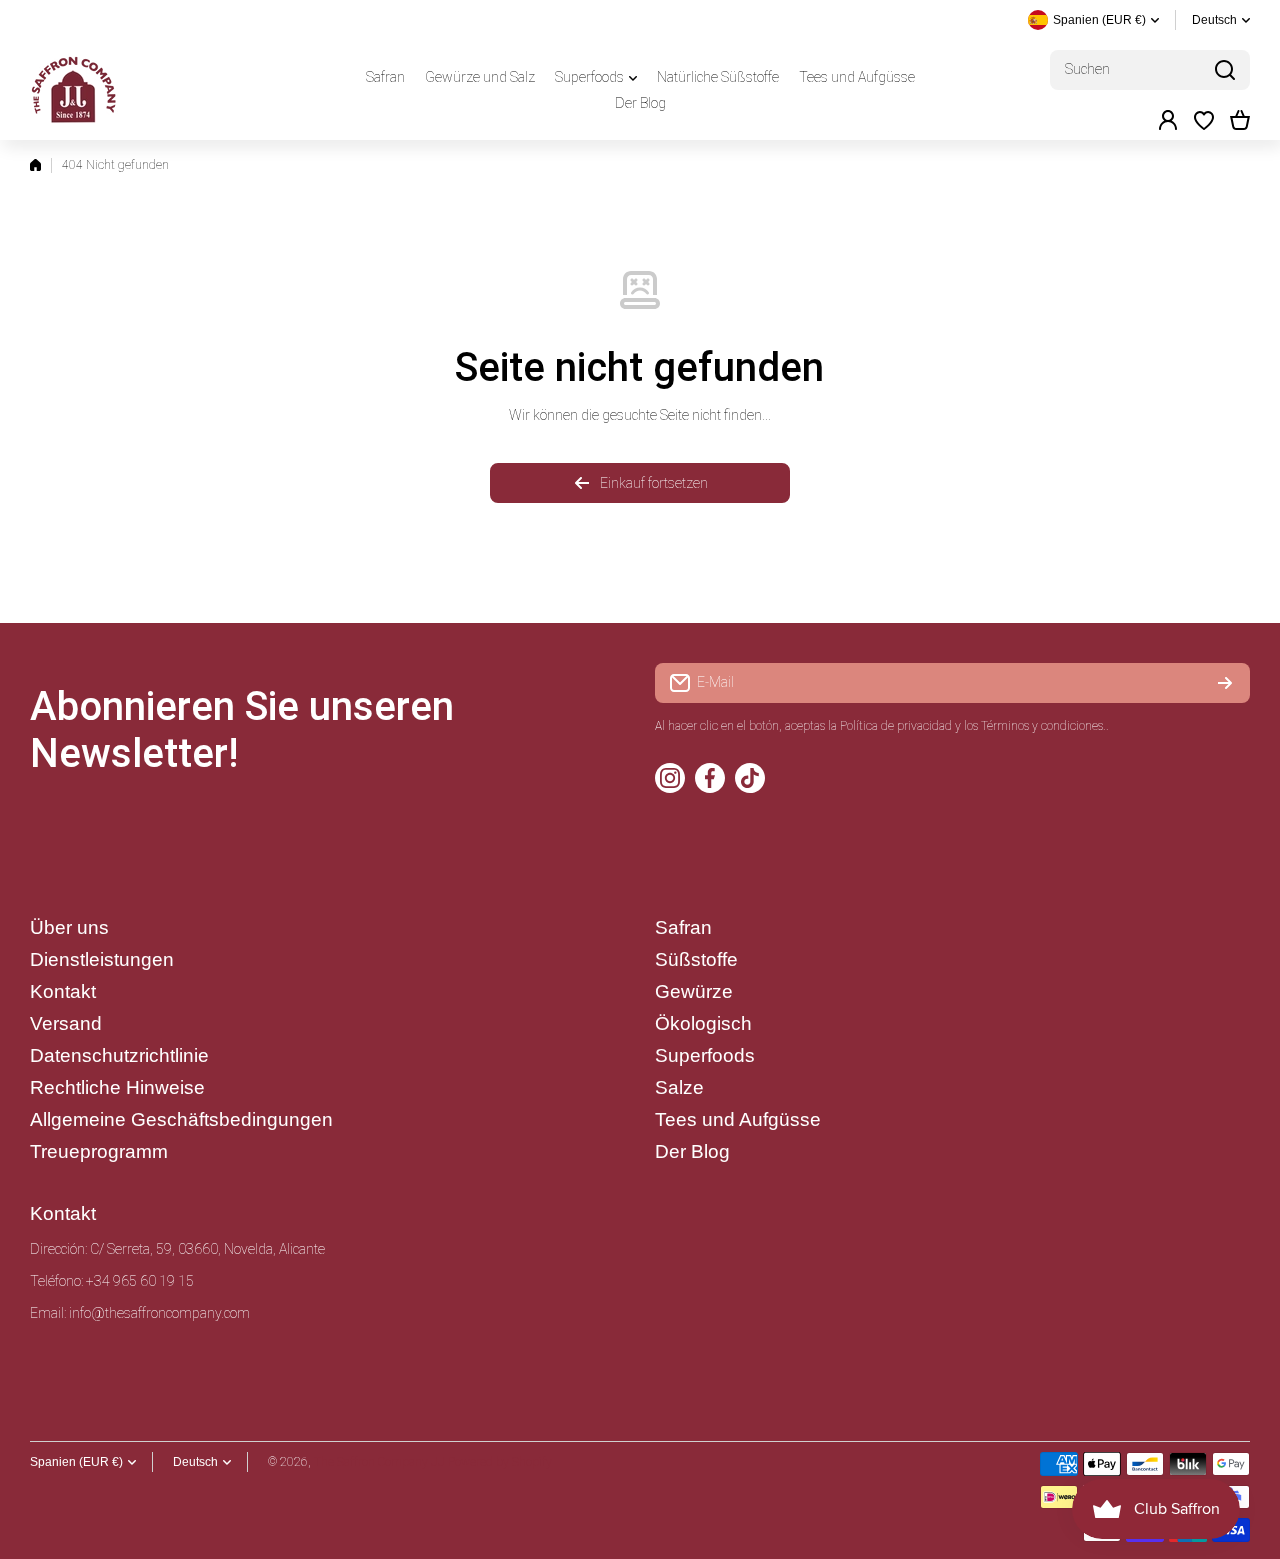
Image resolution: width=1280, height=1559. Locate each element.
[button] (1240, 120)
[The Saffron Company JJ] (75, 90)
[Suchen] (1225, 70)
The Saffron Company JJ (379, 1462)
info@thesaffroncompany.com (159, 1313)
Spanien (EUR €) (76, 1462)
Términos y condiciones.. (1045, 726)
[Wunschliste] (1204, 120)
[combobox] (1150, 70)
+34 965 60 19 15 (140, 1281)
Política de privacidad (896, 726)
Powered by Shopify (500, 1462)
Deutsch (1214, 20)
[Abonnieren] (1225, 683)
